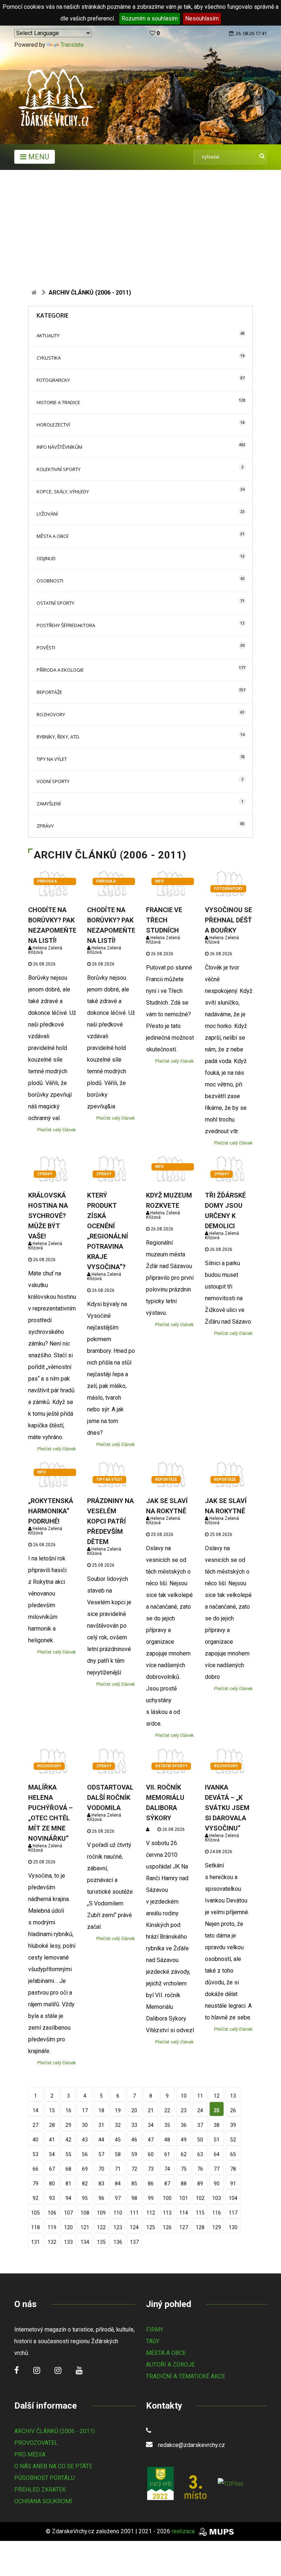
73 (151, 2169)
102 (200, 2198)
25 (217, 2110)
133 (68, 2242)
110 (118, 2213)
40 (35, 2140)
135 (101, 2242)
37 (200, 2125)
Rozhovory (51, 714)
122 (101, 2227)
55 (68, 2154)
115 (200, 2213)
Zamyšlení (49, 804)
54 (52, 2154)
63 (200, 2154)
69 (85, 2169)
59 (134, 2154)
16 (68, 2110)
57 (101, 2154)
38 (217, 2125)
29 (68, 2125)
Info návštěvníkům (59, 447)
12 (217, 2096)
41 (52, 2140)
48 (167, 2140)
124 (134, 2227)
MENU (38, 157)
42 (68, 2140)
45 (118, 2140)
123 (118, 2227)
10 (184, 2096)
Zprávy (45, 826)
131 (35, 2242)
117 (233, 2213)
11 (200, 2096)
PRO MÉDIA (30, 2454)
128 (200, 2227)
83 (101, 2184)
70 (101, 2169)
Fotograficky (53, 380)
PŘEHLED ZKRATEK (40, 2490)
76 (200, 2169)
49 (184, 2140)
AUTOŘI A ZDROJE (170, 2365)
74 (167, 2169)
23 (184, 2110)
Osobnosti (50, 581)
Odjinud (46, 558)
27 (35, 2125)
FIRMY (155, 2330)
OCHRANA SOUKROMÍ (43, 2501)
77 (217, 2169)
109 (101, 2213)
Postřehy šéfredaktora (66, 625)
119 (52, 2227)
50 (200, 2140)
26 (233, 2110)
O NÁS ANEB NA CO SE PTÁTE (53, 2466)
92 (35, 2198)
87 (167, 2184)
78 (233, 2169)
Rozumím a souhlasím (150, 18)
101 (184, 2198)
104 (233, 2198)
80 (52, 2184)
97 (118, 2198)
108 (85, 2213)
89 (200, 2184)
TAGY (153, 2341)
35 (167, 2125)
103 (217, 2198)
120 (68, 2227)
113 (167, 2213)
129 (217, 2227)
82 (85, 2184)
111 (134, 2213)
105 (35, 2213)
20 (134, 2110)
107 (68, 2213)
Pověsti (46, 648)
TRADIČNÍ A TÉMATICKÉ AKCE (186, 2376)
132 (52, 2242)
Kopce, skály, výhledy (63, 492)
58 (118, 2154)
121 (85, 2227)
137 (134, 2242)
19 (118, 2110)
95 (85, 2198)
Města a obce (53, 536)
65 (233, 2154)
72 (134, 2169)
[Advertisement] (140, 225)
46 (134, 2140)
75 (184, 2169)
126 (167, 2227)
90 (217, 2184)
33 (134, 2125)
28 (52, 2125)
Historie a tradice (58, 402)
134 (85, 2242)
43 (85, 2140)
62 (184, 2154)
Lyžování (47, 514)
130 (233, 2227)
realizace (184, 2531)
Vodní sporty (53, 781)
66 (35, 2169)
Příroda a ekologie (60, 670)
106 (52, 2213)
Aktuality (48, 335)
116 (217, 2213)
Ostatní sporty (55, 603)
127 (184, 2227)
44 (101, 2140)
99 (151, 2198)
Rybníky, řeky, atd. (58, 737)
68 (68, 2169)
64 (217, 2154)
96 (101, 2198)
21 (151, 2110)
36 (184, 2125)
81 (68, 2184)
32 (118, 2125)
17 (85, 2110)
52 (233, 2140)
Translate (72, 45)
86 (151, 2184)
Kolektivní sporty (59, 469)
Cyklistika (49, 358)
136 (118, 2242)
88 (184, 2184)
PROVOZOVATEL (36, 2443)
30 (85, 2125)
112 (151, 2213)
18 (101, 2110)
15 (52, 2110)
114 (184, 2213)
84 (118, 2184)
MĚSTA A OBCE (166, 2353)
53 (35, 2154)
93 (52, 2198)
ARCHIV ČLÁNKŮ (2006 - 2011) (55, 2431)
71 (118, 2169)
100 (167, 2198)
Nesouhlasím (202, 18)
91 (233, 2184)
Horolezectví (53, 425)
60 (151, 2154)
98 (134, 2198)
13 (233, 2096)
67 (52, 2169)
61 (167, 2154)
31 (101, 2125)
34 (151, 2125)
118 (35, 2227)
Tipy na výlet (52, 759)
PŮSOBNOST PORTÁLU (44, 2478)
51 (217, 2140)
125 (151, 2227)
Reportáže (49, 692)
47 (151, 2140)
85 (134, 2184)
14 (35, 2110)
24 (200, 2110)
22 (167, 2110)
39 (233, 2125)
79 (35, 2184)
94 (68, 2198)
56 (85, 2154)
